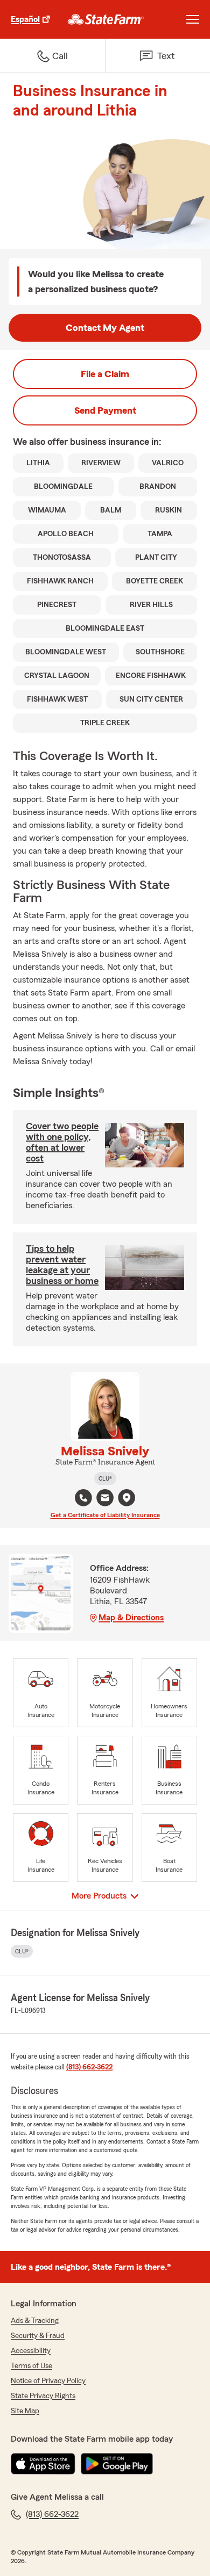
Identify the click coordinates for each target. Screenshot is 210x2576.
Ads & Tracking (35, 2321)
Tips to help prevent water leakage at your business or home (62, 1265)
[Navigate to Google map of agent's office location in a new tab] (127, 1498)
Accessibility (31, 2351)
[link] (106, 19)
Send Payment (105, 410)
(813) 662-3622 (89, 2067)
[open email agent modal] (105, 1499)
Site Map (25, 2411)
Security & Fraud (38, 2336)
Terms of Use (31, 2366)
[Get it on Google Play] (117, 2464)
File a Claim (105, 374)
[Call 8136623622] (83, 1498)
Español (25, 19)
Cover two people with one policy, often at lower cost (62, 1142)
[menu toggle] (193, 19)
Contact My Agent (105, 328)
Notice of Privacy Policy (48, 2381)
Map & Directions (131, 1618)
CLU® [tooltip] (105, 1478)
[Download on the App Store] (43, 2464)
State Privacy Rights (43, 2396)
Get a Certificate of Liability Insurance (105, 1515)
